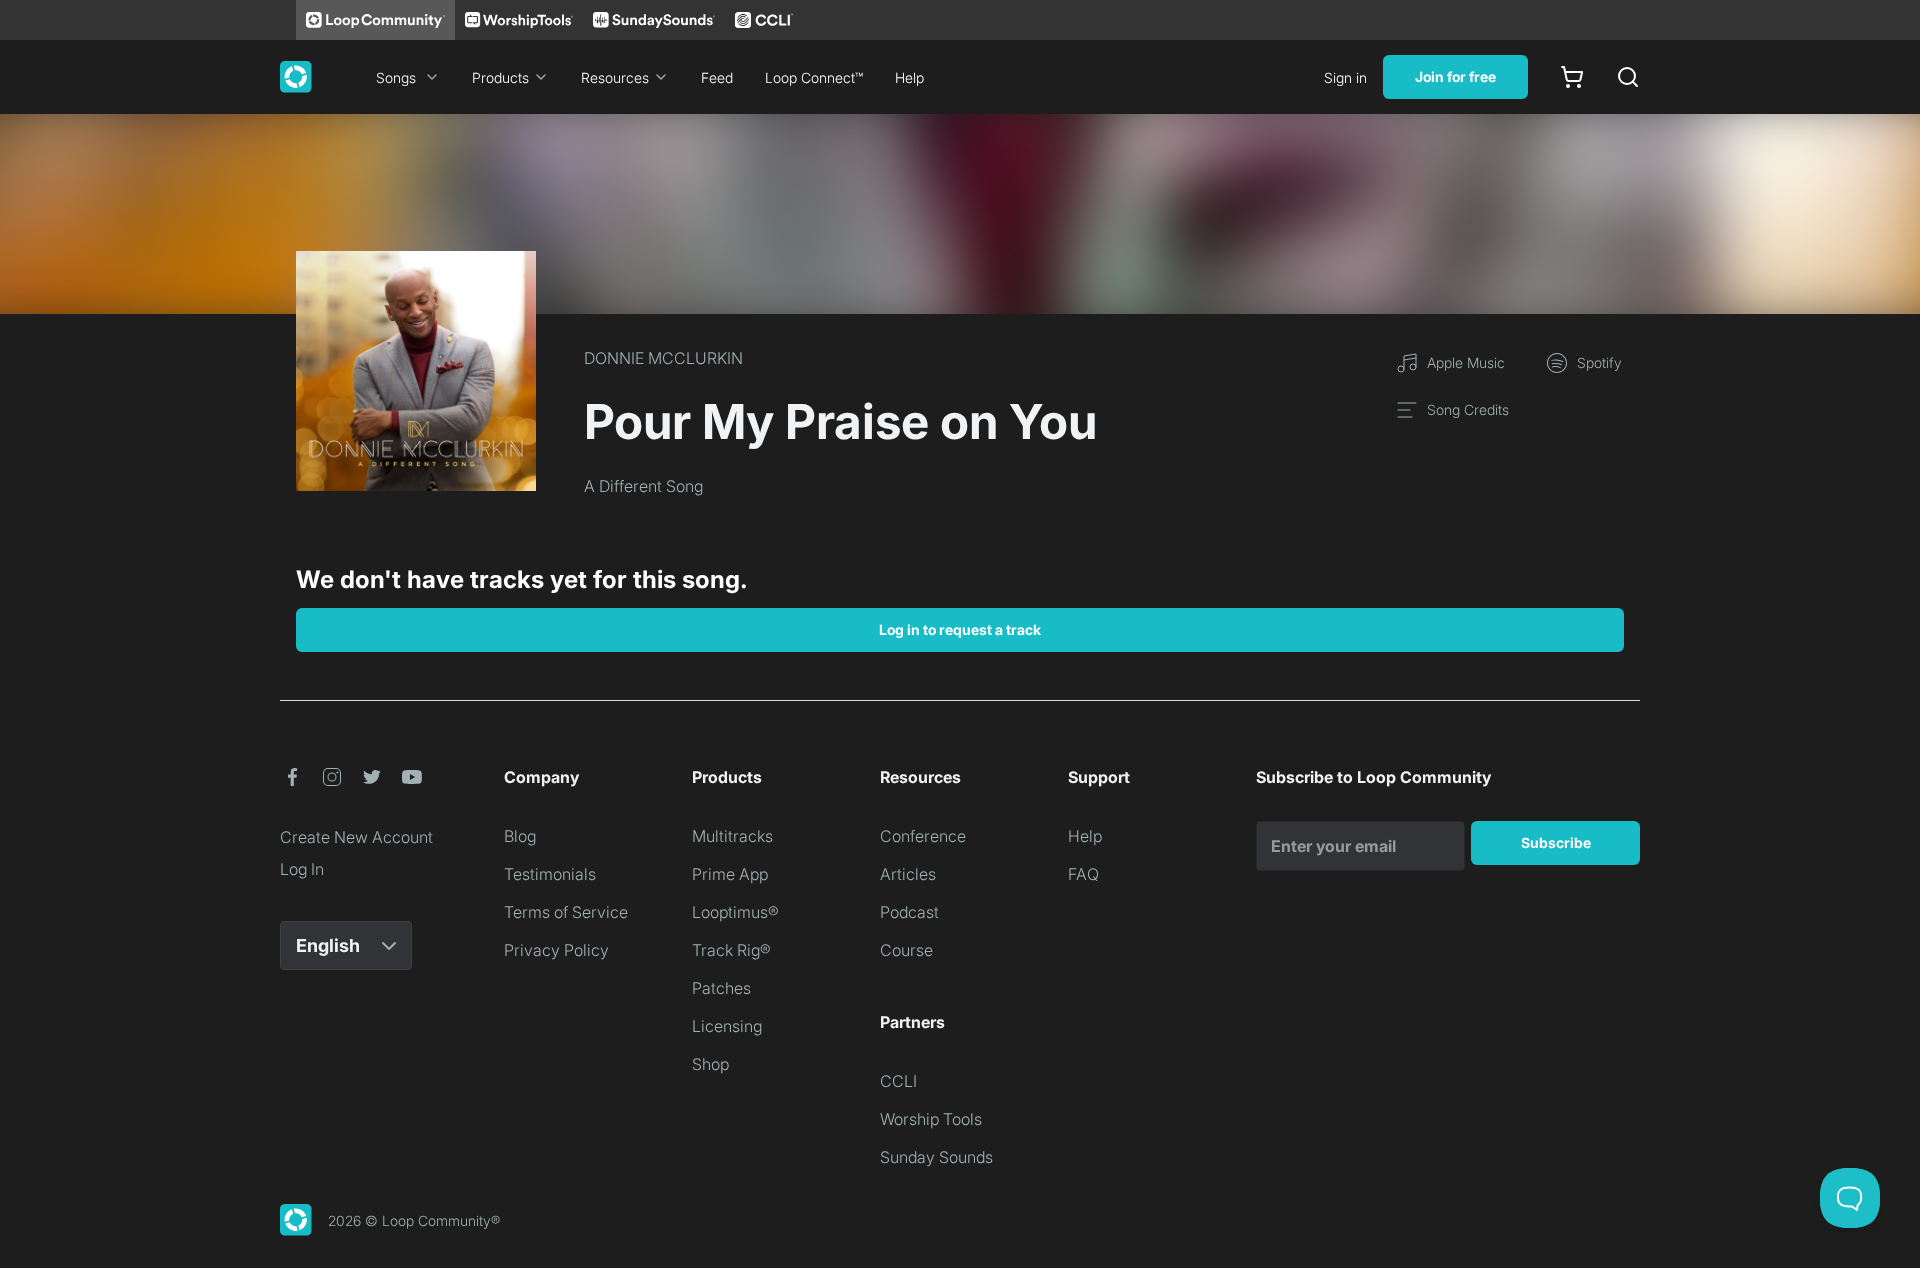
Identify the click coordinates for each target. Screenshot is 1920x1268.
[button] (292, 777)
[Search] (1628, 77)
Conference (923, 836)
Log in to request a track (960, 629)
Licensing (727, 1026)
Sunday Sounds (936, 1157)
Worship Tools (931, 1119)
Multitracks (732, 836)
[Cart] (1572, 77)
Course (906, 950)
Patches (721, 988)
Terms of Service (566, 912)
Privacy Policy (556, 950)
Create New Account (356, 837)
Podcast (909, 912)
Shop (710, 1064)
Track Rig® (731, 950)
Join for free (1455, 76)
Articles (908, 874)
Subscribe (1556, 842)
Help (909, 77)
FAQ (1083, 874)
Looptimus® (735, 912)
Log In (302, 869)
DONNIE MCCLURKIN (663, 358)
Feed (717, 77)
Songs (396, 77)
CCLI (898, 1081)
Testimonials (550, 874)
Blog (520, 836)
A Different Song (643, 486)
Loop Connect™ (814, 77)
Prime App (730, 874)
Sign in (1345, 77)
